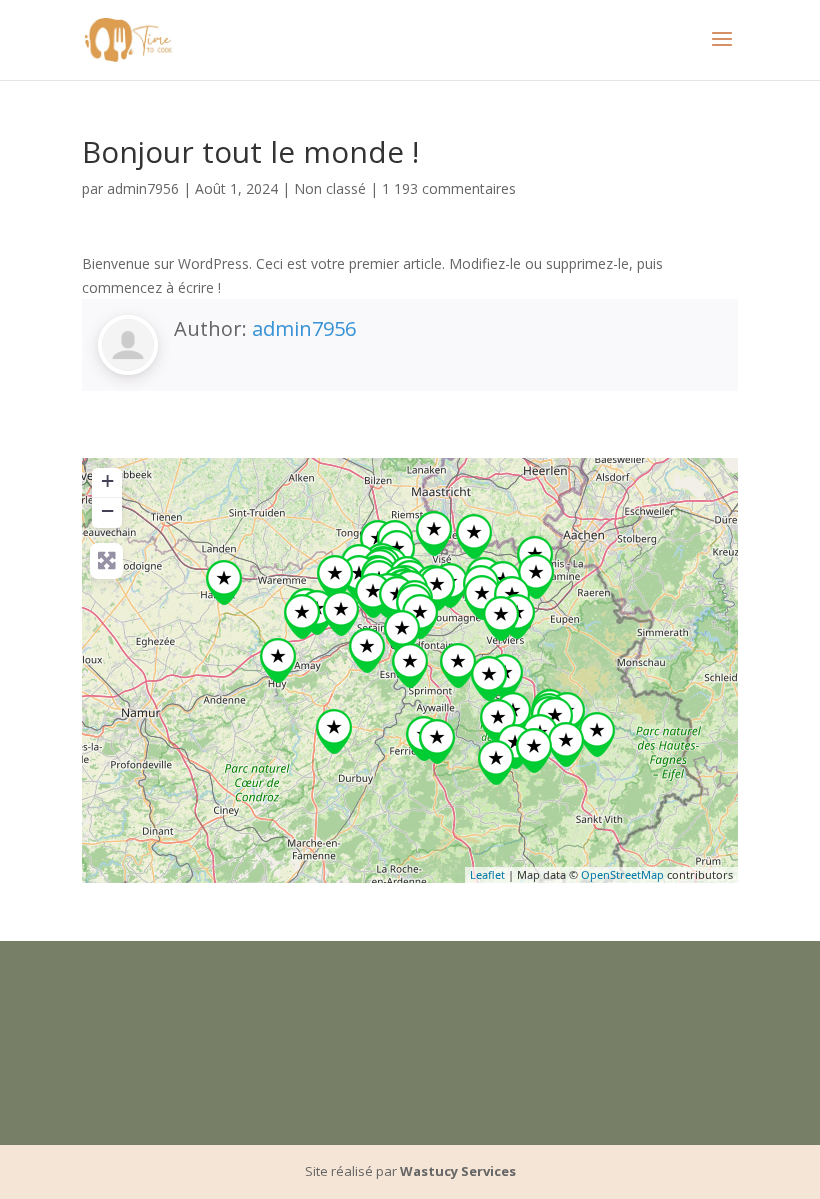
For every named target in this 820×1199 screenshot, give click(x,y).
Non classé (330, 188)
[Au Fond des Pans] (458, 665)
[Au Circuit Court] (498, 721)
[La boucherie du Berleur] (373, 595)
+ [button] (107, 480)
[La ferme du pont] (224, 582)
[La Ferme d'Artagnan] (434, 533)
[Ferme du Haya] (334, 731)
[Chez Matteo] (341, 613)
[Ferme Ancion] (437, 588)
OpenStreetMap (622, 874)
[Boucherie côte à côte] (278, 660)
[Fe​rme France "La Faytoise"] (410, 665)
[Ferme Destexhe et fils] (302, 616)
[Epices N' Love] (501, 618)
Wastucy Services (458, 1171)
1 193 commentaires (449, 188)
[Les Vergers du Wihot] (515, 746)
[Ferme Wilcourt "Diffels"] (536, 576)
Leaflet (487, 874)
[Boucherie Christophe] (335, 577)
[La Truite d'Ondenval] (597, 734)
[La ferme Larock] (367, 650)
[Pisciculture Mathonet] (566, 744)
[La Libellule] (420, 616)
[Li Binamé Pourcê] (496, 762)
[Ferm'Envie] (489, 678)
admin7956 (143, 188)
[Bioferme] (437, 741)
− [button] (107, 510)
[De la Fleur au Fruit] (474, 536)
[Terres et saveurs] (402, 632)
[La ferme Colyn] (482, 597)
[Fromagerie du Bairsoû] (534, 750)
